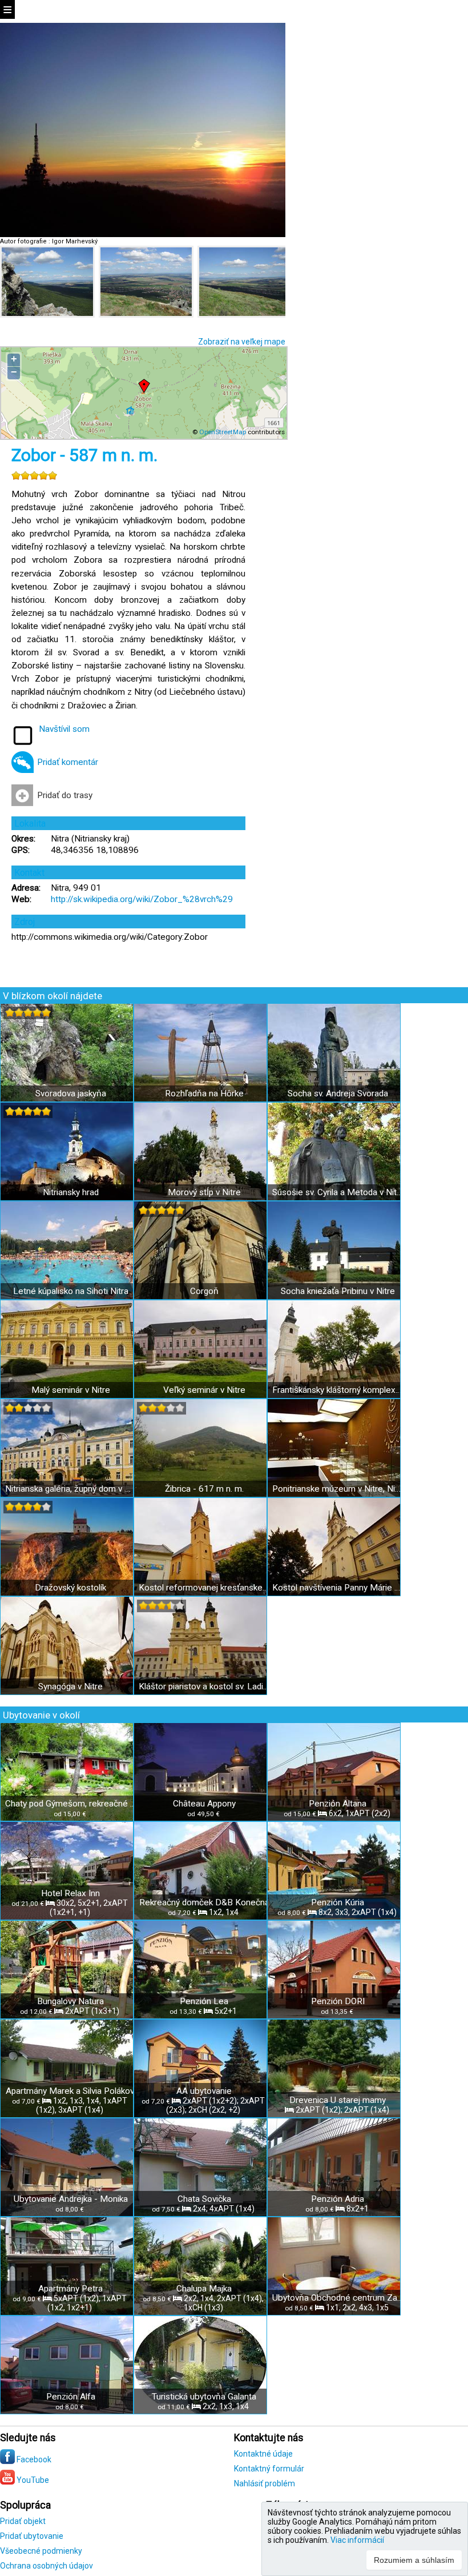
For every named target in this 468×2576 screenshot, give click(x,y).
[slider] (34, 475)
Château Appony (204, 1804)
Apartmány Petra (70, 2289)
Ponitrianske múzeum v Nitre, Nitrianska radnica (338, 1489)
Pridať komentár (68, 762)
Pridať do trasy (65, 795)
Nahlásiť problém (265, 2483)
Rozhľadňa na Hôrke (204, 1093)
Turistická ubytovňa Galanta (204, 2397)
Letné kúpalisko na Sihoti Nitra (71, 1291)
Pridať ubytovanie (32, 2536)
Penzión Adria (338, 2199)
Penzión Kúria (338, 1902)
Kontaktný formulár (269, 2469)
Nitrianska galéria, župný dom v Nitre (70, 1489)
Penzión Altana (338, 1804)
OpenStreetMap (223, 432)
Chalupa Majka (204, 2289)
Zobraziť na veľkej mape (242, 342)
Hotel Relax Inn (70, 1893)
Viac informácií (357, 2540)
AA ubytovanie (204, 2091)
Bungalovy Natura (70, 2001)
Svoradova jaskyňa (71, 1093)
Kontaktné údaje (263, 2454)
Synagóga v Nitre (70, 1686)
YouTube (32, 2480)
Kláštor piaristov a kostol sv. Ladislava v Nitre (204, 1686)
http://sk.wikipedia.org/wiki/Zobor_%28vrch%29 (142, 899)
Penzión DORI (338, 2001)
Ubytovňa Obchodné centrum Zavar (338, 2298)
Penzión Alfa (71, 2397)
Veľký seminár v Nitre (204, 1390)
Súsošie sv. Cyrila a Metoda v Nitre (338, 1192)
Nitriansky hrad (71, 1192)
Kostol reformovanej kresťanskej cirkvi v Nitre (204, 1588)
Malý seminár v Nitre (71, 1390)
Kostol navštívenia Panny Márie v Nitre (338, 1588)
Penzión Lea (204, 2001)
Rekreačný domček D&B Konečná (204, 1902)
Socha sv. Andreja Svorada (338, 1093)
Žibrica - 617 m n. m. (204, 1489)
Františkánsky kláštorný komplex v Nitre (338, 1390)
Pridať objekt (23, 2521)
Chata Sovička (204, 2199)
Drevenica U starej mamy (338, 2100)
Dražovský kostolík (70, 1588)
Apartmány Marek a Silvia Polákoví (71, 2091)
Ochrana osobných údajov (47, 2566)
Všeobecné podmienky (41, 2551)
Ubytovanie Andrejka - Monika (71, 2199)
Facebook (33, 2459)
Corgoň (204, 1291)
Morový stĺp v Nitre (204, 1192)
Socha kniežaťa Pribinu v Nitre (338, 1291)
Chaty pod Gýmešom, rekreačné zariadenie (70, 1804)
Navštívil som (64, 729)
